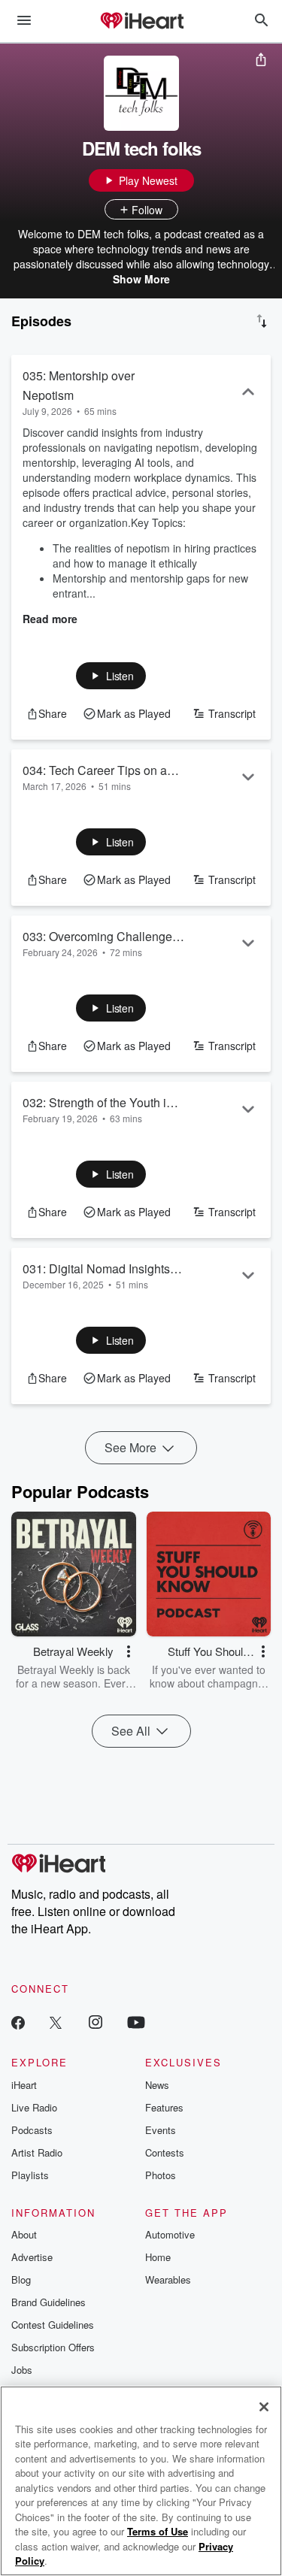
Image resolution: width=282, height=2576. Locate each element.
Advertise (32, 2257)
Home (158, 2257)
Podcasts (32, 2130)
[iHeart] (141, 22)
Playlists (30, 2175)
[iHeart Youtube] (136, 2022)
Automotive (170, 2234)
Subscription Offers (53, 2347)
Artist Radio (37, 2152)
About (24, 2234)
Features (164, 2107)
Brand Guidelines (49, 2302)
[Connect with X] (56, 2022)
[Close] (264, 2407)
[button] (111, 676)
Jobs (22, 2370)
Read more (50, 619)
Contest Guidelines (53, 2325)
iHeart (24, 2085)
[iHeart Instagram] (96, 2022)
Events (161, 2130)
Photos (161, 2175)
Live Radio (34, 2107)
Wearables (168, 2279)
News (157, 2085)
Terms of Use (158, 2531)
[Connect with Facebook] (18, 2022)
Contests (165, 2152)
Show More (141, 279)
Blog (21, 2279)
